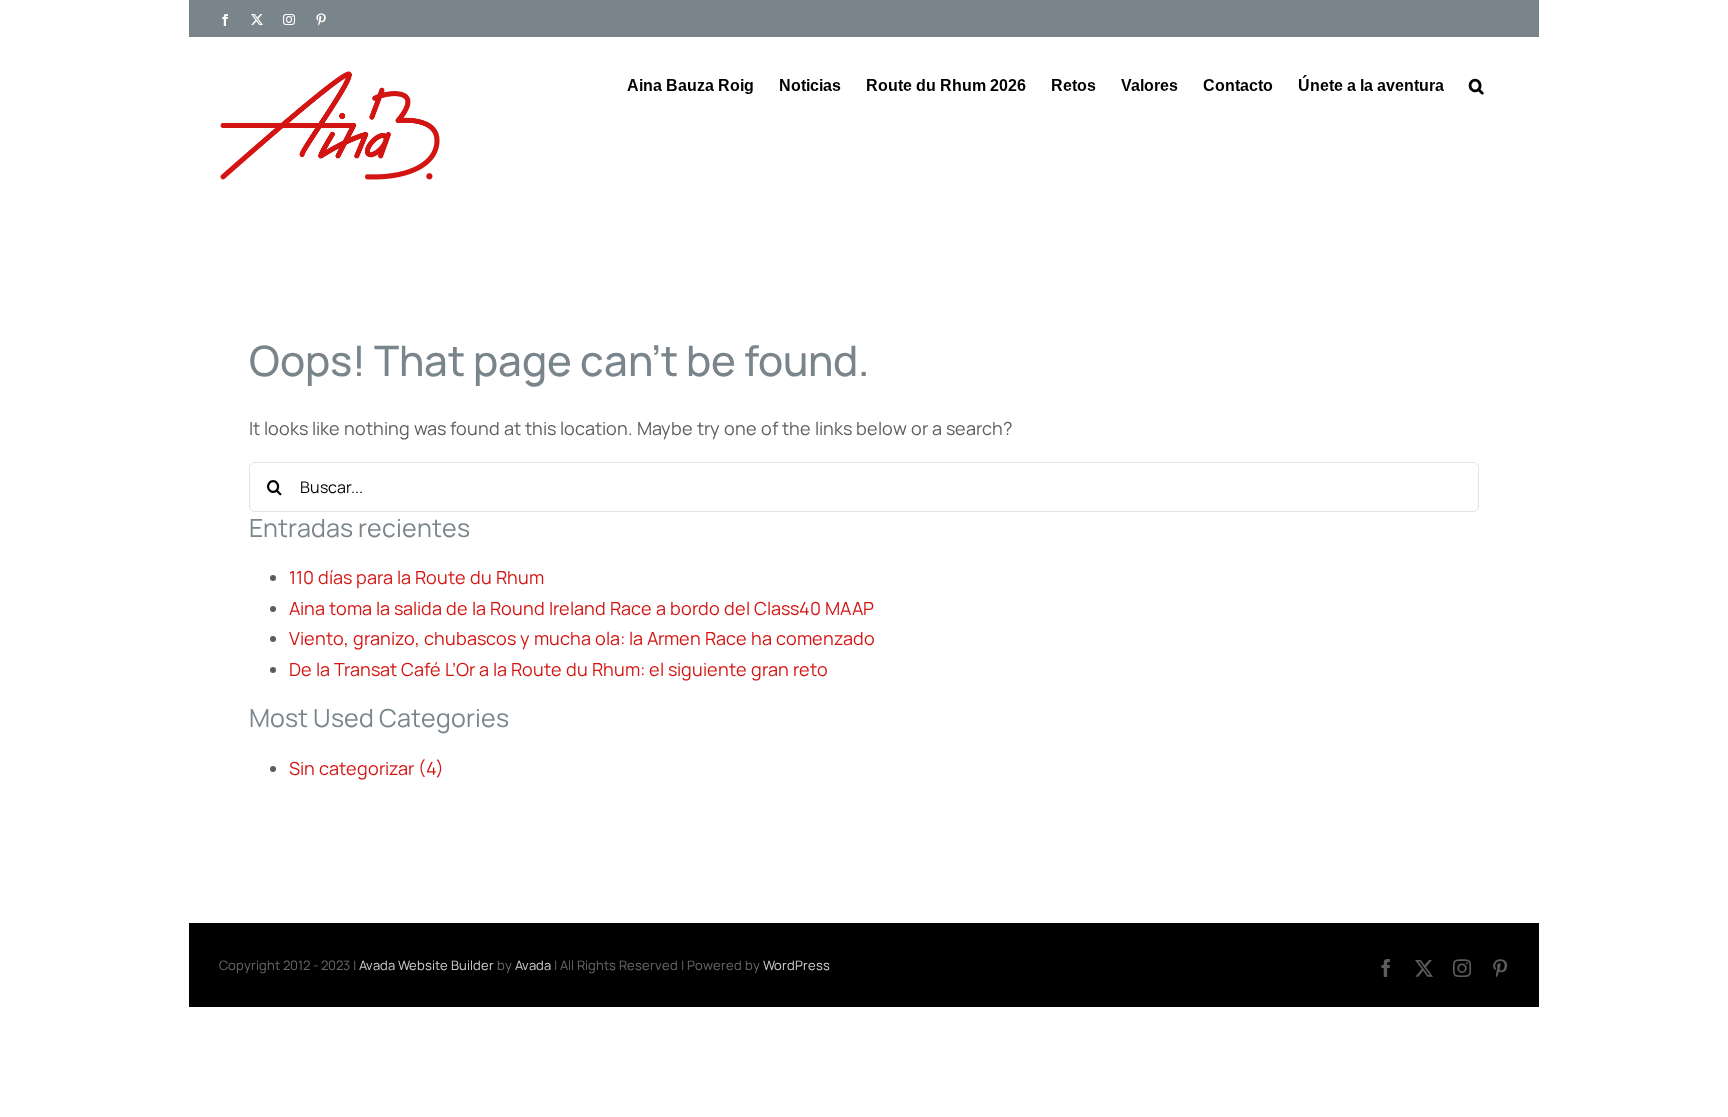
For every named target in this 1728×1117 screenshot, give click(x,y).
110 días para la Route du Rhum (416, 577)
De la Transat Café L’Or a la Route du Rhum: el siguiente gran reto (558, 669)
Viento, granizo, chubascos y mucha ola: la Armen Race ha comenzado (582, 638)
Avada (533, 965)
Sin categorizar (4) (366, 768)
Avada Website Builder (426, 965)
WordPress (796, 965)
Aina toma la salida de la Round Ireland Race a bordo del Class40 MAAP (581, 608)
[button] (1476, 84)
